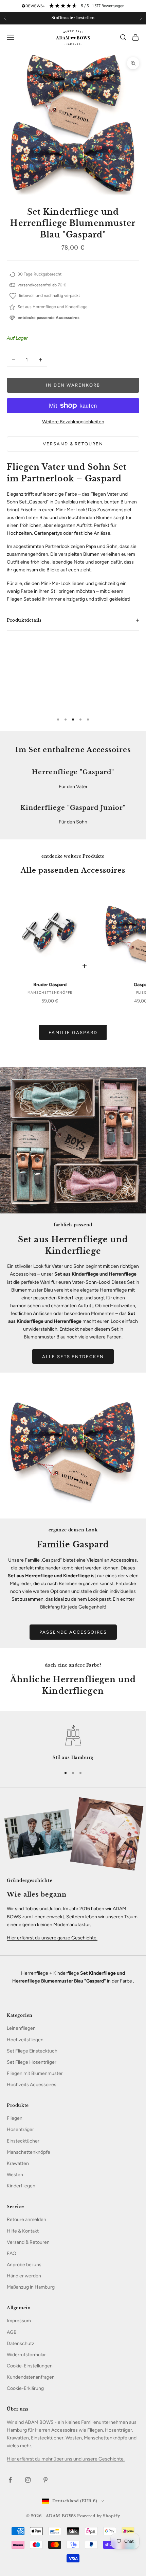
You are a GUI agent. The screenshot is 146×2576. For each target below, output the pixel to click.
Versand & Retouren (73, 444)
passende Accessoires (73, 1632)
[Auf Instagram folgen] (28, 2480)
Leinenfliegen (21, 2028)
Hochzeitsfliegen (25, 2040)
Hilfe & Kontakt (23, 2231)
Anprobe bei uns (24, 2265)
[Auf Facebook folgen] (10, 2480)
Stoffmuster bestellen (73, 18)
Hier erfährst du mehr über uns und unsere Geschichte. (66, 2459)
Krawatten (18, 2163)
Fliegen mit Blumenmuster (35, 2073)
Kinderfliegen (21, 2186)
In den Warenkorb (73, 385)
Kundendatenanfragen (31, 2377)
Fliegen (15, 2118)
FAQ (12, 2253)
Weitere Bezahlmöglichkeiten (73, 422)
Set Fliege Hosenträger (32, 2062)
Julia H (87, 693)
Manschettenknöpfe (29, 2152)
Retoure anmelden (26, 2219)
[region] (73, 1743)
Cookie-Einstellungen (30, 2366)
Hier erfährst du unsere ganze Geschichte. (52, 1938)
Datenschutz (21, 2343)
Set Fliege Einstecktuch (32, 2051)
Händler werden (24, 2276)
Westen (15, 2175)
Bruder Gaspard (50, 985)
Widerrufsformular (26, 2355)
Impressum (19, 2321)
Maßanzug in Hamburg (31, 2287)
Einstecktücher (23, 2141)
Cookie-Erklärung (25, 2388)
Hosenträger (20, 2129)
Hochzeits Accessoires (32, 2085)
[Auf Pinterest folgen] (45, 2480)
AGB (12, 2332)
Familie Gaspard (73, 1033)
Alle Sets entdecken (73, 1357)
